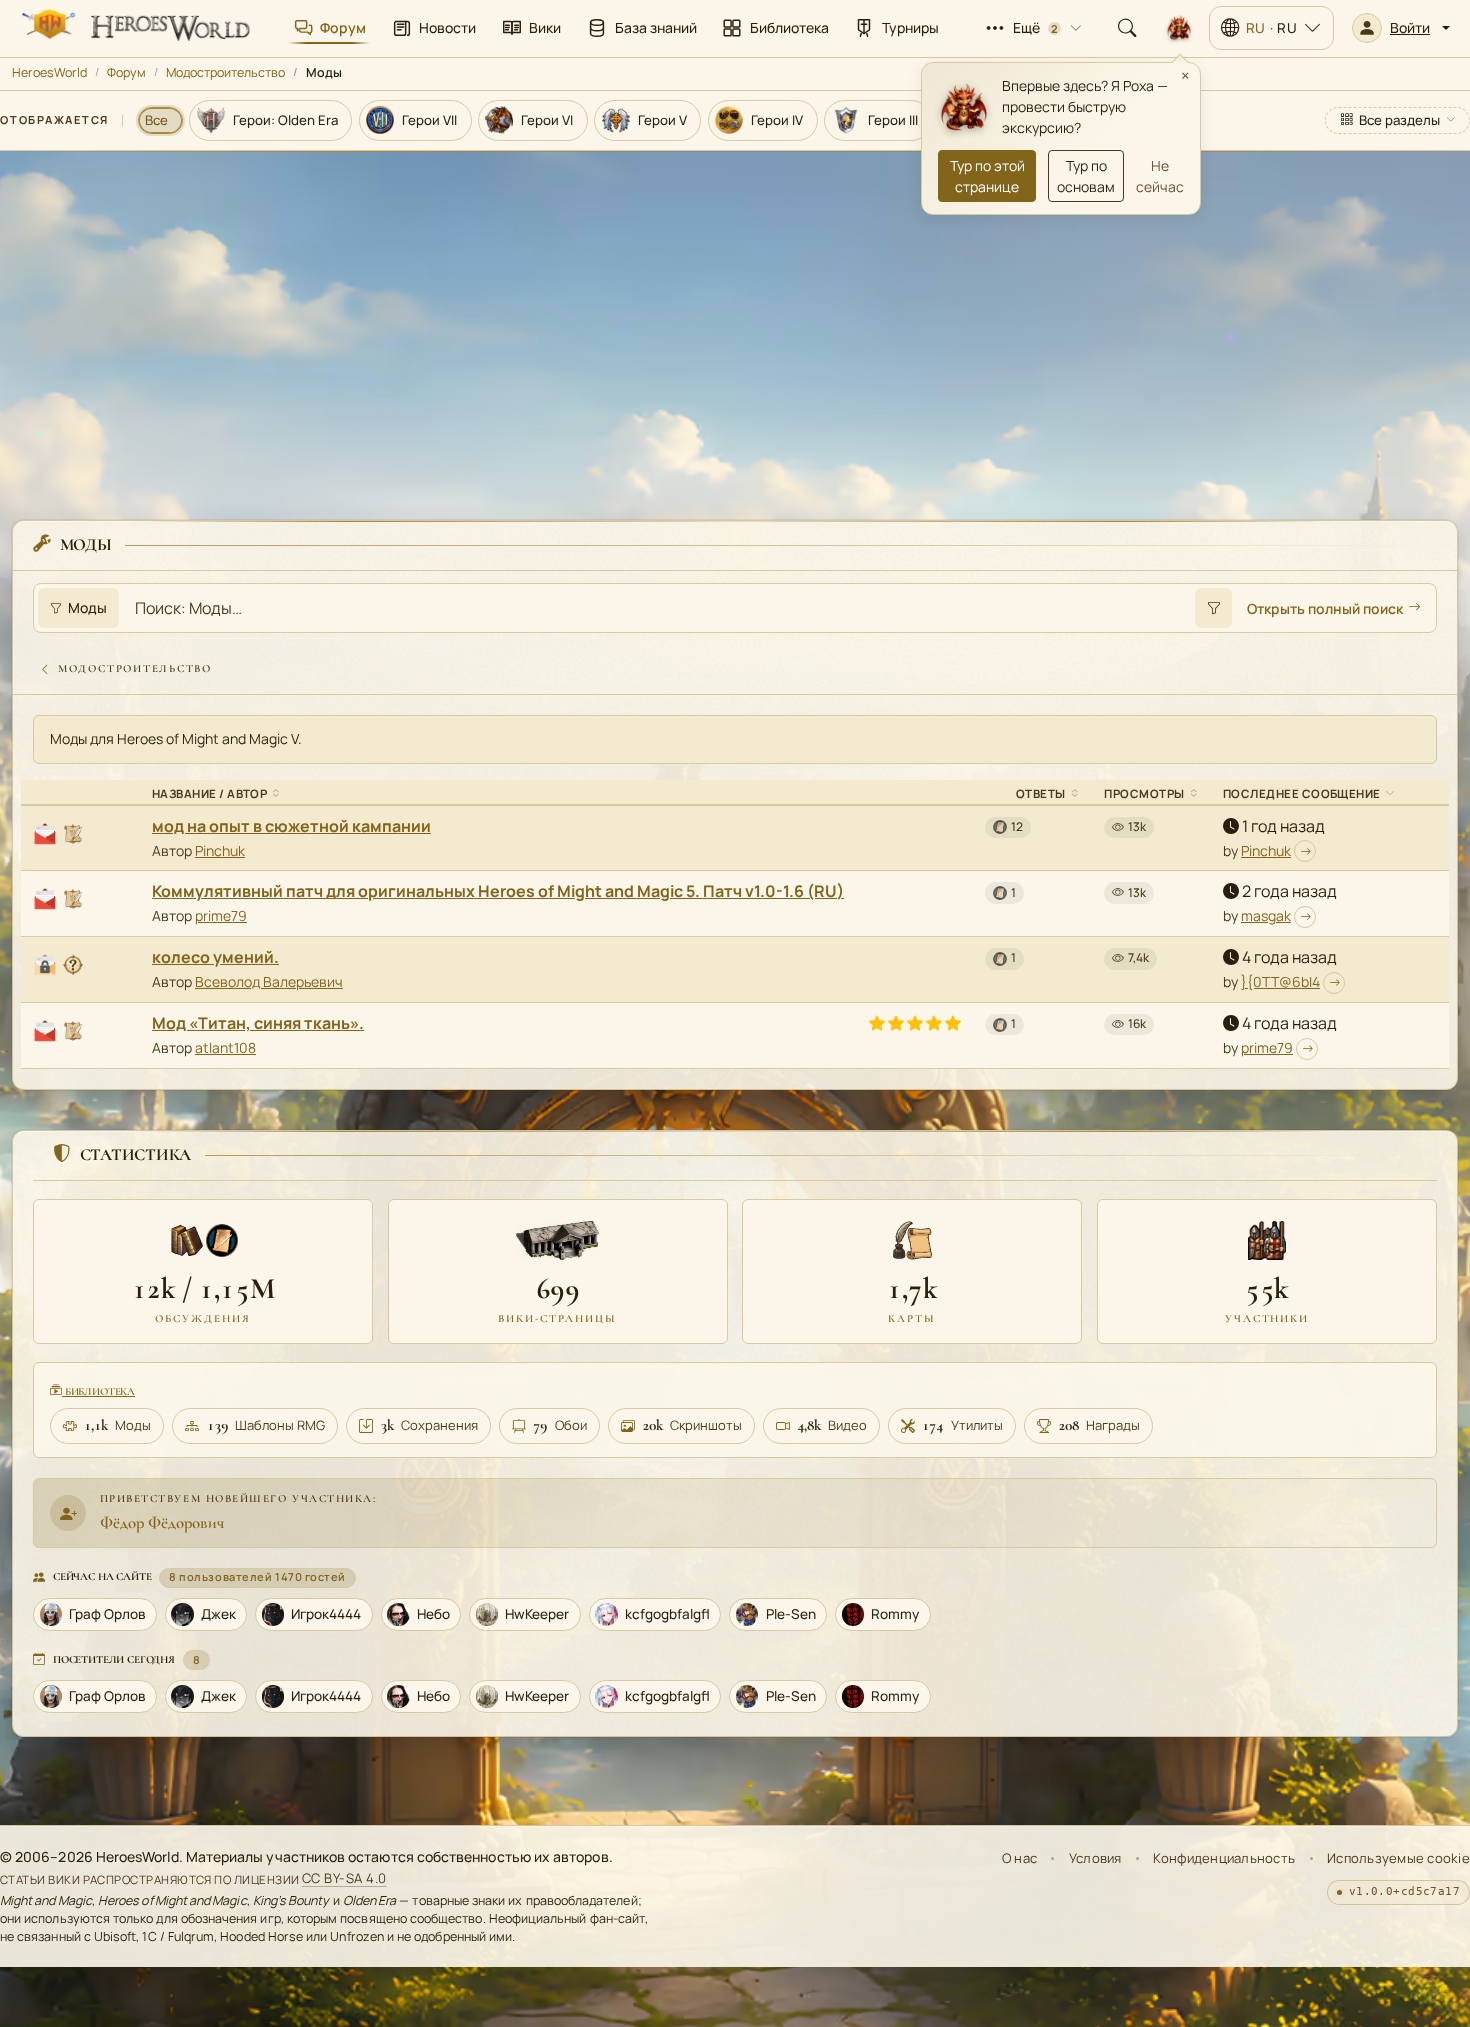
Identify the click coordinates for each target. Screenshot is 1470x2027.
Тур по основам (1086, 176)
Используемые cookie (1398, 1858)
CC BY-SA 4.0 (344, 1879)
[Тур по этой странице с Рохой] (1179, 28)
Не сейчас (1160, 176)
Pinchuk (220, 850)
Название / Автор (209, 793)
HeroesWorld (49, 72)
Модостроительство (225, 72)
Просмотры (1144, 793)
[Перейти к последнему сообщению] (1305, 851)
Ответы (1041, 793)
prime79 (221, 915)
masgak (1266, 915)
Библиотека (98, 1391)
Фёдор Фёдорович (162, 1522)
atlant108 (225, 1047)
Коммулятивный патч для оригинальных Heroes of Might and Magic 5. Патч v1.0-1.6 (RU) (498, 891)
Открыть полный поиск (1325, 608)
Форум (126, 72)
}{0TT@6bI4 (1280, 981)
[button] (1401, 28)
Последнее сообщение (1302, 793)
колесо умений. (215, 957)
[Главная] (134, 28)
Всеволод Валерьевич (269, 981)
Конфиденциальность (1224, 1858)
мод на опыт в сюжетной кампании (291, 826)
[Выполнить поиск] (1213, 608)
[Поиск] (1127, 28)
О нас (1019, 1858)
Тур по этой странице (987, 176)
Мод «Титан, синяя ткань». (258, 1023)
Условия (1095, 1858)
